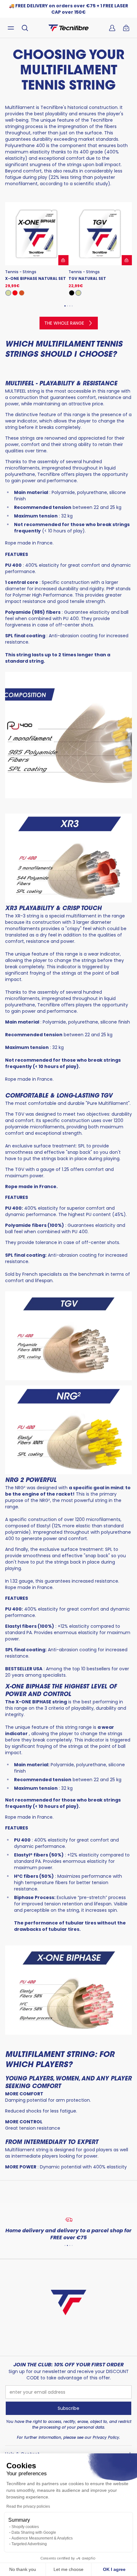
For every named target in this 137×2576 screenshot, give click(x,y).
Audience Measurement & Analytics (42, 2538)
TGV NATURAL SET (87, 279)
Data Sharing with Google (34, 2532)
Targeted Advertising (29, 2544)
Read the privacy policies (28, 2506)
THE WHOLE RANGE (64, 323)
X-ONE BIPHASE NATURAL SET (36, 279)
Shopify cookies (25, 2527)
